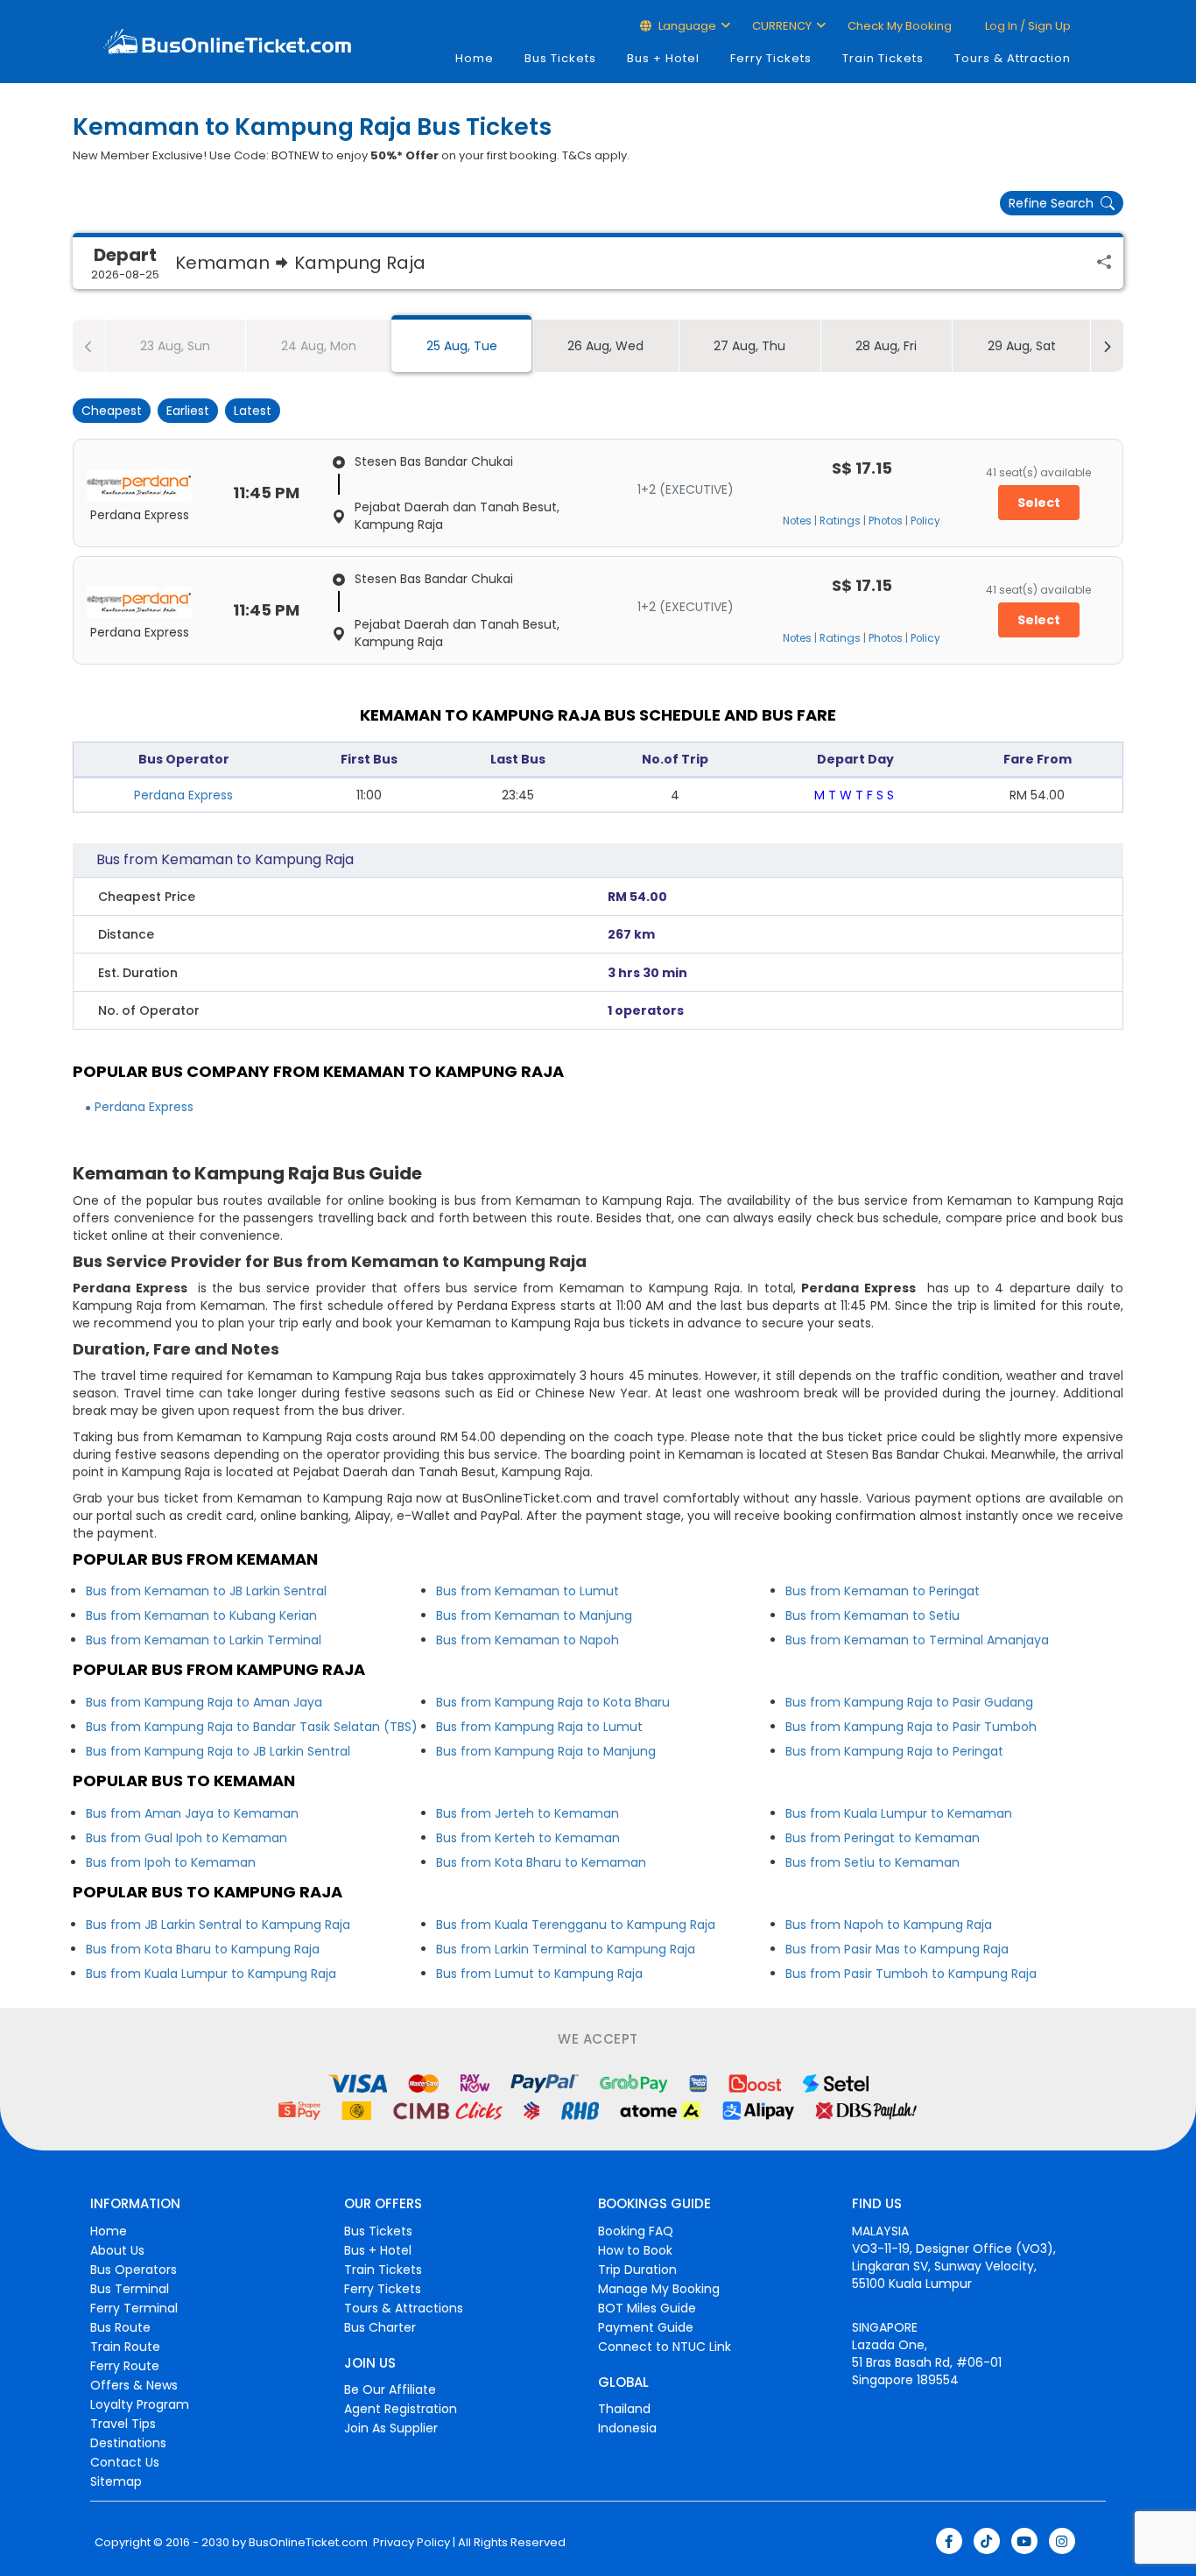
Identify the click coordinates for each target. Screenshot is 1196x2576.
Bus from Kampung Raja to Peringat (894, 1751)
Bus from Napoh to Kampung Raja (889, 1925)
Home (475, 58)
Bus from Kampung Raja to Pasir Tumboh (911, 1727)
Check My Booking (900, 26)
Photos (886, 521)
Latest (253, 411)
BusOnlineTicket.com (308, 2543)
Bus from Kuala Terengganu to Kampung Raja (576, 1925)
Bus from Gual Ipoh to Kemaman (186, 1838)
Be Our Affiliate (390, 2389)
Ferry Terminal (134, 2308)
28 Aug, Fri (886, 346)
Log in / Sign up (1027, 26)
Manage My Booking (659, 2289)
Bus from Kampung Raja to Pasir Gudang (909, 1702)
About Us (117, 2250)
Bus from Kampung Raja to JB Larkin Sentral (218, 1751)
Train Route (125, 2347)
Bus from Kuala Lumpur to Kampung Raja (211, 1974)
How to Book (635, 2250)
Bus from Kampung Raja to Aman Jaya (204, 1702)
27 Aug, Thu (749, 346)
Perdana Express (183, 795)
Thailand (624, 2409)
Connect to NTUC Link (665, 2347)
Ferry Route (125, 2366)
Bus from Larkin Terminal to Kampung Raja (566, 1949)
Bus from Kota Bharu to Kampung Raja (203, 1949)
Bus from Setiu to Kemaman (872, 1862)
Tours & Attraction (1013, 58)
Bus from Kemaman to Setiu (872, 1615)
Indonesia (627, 2428)
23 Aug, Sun (175, 346)
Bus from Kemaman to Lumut (528, 1591)
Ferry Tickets (771, 58)
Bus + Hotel (663, 58)
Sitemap (116, 2481)
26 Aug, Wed (605, 346)
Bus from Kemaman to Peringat (883, 1591)
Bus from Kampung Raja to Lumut (539, 1727)
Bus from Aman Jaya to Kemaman (192, 1813)
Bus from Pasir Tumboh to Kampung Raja (911, 1974)
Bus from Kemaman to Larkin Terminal (204, 1640)
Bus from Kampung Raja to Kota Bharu (553, 1702)
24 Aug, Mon (319, 346)
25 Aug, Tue (462, 346)
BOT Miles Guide (647, 2308)
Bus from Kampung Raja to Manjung (546, 1751)
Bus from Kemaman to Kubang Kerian (201, 1615)
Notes (797, 521)
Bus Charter (380, 2327)
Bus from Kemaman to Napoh (528, 1640)
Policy (925, 521)
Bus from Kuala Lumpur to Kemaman (899, 1813)
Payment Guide (646, 2327)
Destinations (128, 2443)
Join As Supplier (391, 2428)
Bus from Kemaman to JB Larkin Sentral (206, 1591)
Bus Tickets (560, 58)
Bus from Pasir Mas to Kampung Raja (897, 1949)
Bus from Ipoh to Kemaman (171, 1862)
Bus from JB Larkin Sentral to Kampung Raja (218, 1925)
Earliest (188, 411)
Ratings (840, 521)
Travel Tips (123, 2424)
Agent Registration (401, 2409)
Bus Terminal (130, 2289)
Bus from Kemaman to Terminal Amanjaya (917, 1640)
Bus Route (120, 2327)
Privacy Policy (410, 2543)
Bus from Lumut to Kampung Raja (539, 1974)
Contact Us (125, 2462)
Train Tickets (883, 58)
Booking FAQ (636, 2231)
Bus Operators (134, 2270)
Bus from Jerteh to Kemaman (528, 1813)
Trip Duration (637, 2270)
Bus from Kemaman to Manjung (534, 1615)
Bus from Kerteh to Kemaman (528, 1838)
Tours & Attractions (404, 2308)
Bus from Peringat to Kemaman (883, 1838)
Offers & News (134, 2385)
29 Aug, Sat (1022, 346)
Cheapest (112, 411)
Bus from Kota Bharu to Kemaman (541, 1862)
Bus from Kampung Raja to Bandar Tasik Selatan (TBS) (252, 1727)
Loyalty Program (140, 2404)
